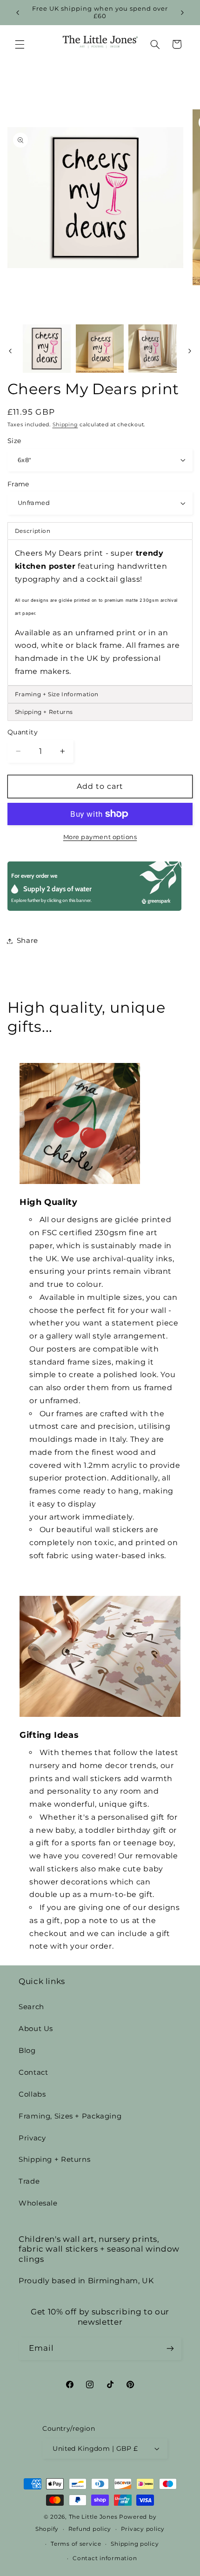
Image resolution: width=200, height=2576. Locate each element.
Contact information (105, 2558)
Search (31, 2007)
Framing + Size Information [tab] (57, 694)
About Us (36, 2029)
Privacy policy (143, 2529)
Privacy (32, 2138)
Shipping (65, 425)
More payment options (100, 837)
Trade (29, 2181)
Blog (27, 2051)
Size (14, 441)
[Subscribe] (170, 2349)
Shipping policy (135, 2544)
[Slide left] (10, 351)
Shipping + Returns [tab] (44, 712)
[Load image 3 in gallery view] (152, 348)
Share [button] (27, 941)
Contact (33, 2072)
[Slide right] (190, 351)
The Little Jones (93, 2517)
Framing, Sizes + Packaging (70, 2116)
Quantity (23, 732)
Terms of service (76, 2544)
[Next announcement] (182, 13)
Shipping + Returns (54, 2159)
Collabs (32, 2094)
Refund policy (90, 2529)
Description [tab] (33, 531)
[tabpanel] (100, 612)
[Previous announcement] (18, 13)
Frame (18, 484)
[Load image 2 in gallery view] (100, 348)
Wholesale (38, 2203)
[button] (20, 44)
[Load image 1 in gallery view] (47, 348)
